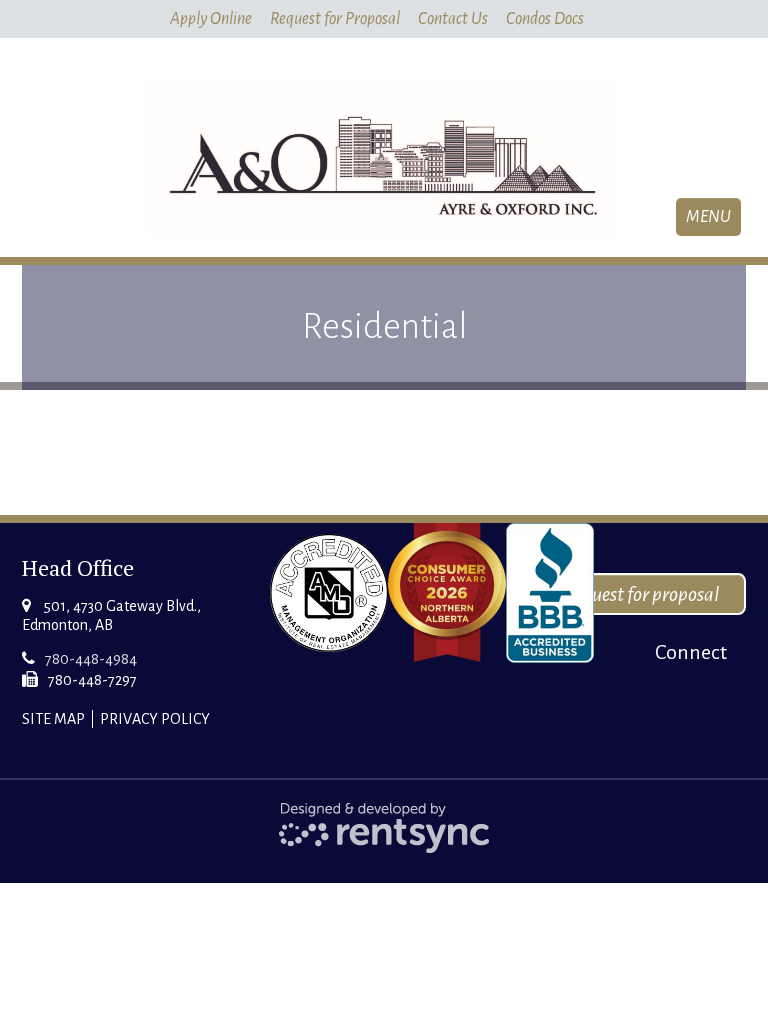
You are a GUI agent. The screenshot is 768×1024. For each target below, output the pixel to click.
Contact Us (453, 19)
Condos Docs (545, 19)
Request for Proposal (335, 19)
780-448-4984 (91, 659)
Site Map (53, 719)
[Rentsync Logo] (384, 826)
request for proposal (643, 594)
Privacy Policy (155, 719)
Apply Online (211, 19)
